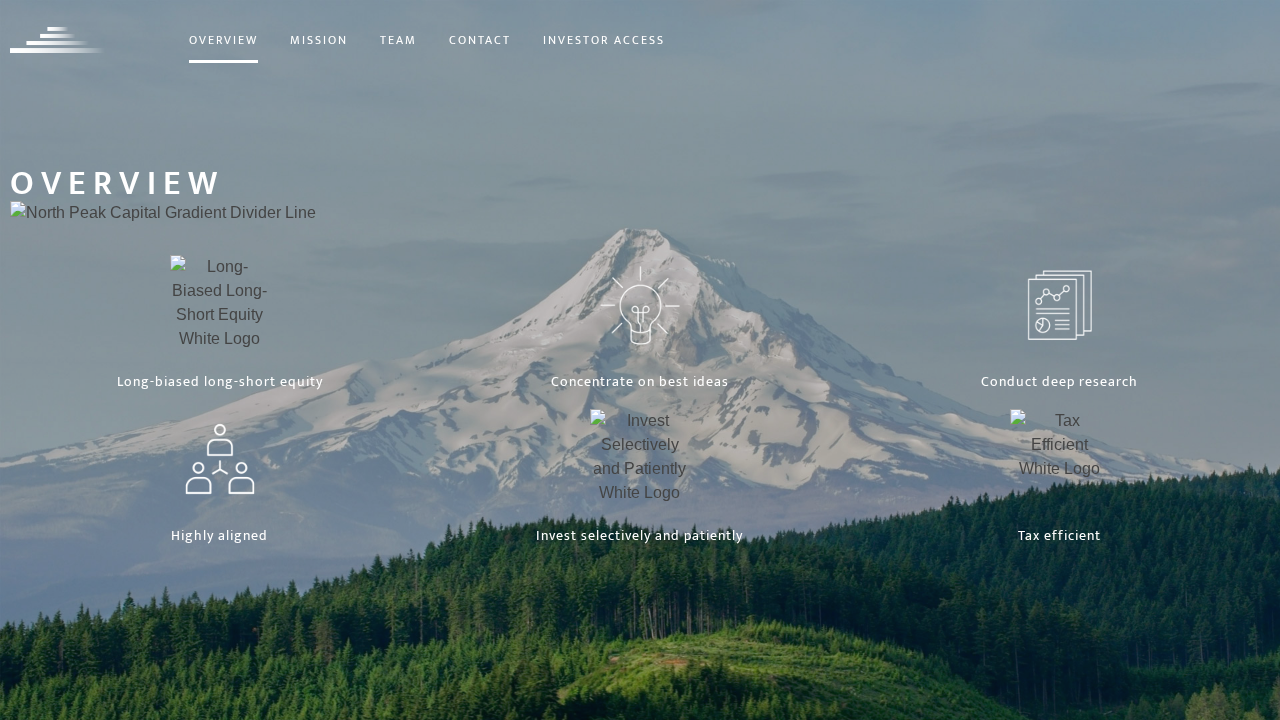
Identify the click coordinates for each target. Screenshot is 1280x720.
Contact (480, 40)
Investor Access (604, 40)
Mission (319, 40)
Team (398, 40)
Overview (223, 40)
